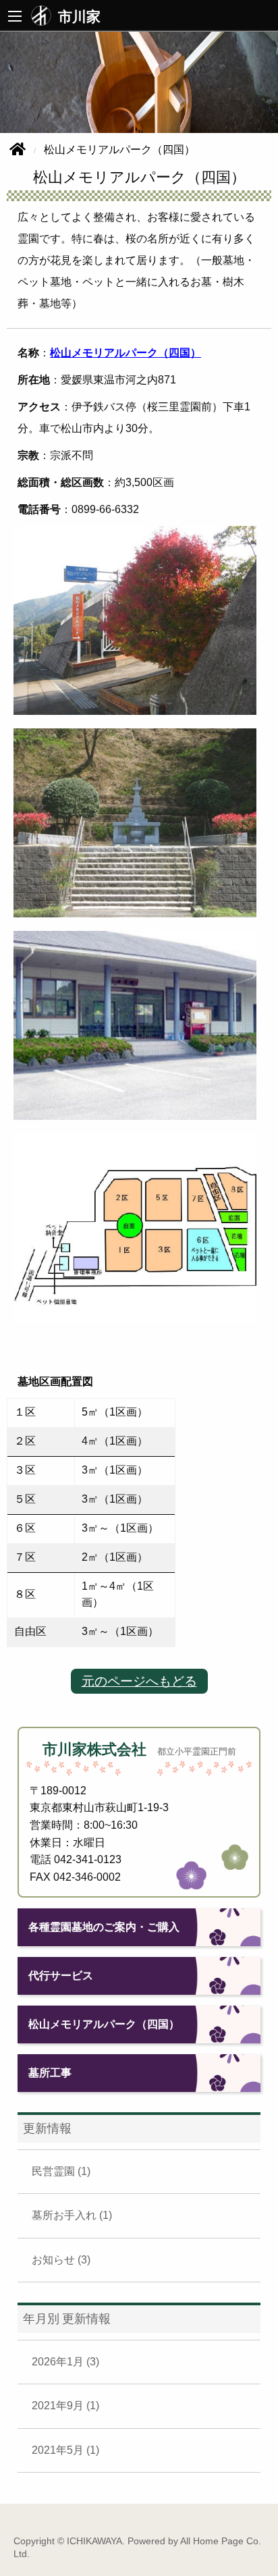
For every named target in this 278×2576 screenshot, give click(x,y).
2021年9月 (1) (65, 2406)
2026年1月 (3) (65, 2362)
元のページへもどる (139, 1681)
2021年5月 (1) (65, 2450)
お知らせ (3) (61, 2260)
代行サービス (61, 1976)
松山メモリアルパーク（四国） (126, 353)
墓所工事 (50, 2073)
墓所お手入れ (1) (72, 2215)
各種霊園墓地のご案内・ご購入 (104, 1927)
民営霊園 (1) (61, 2171)
